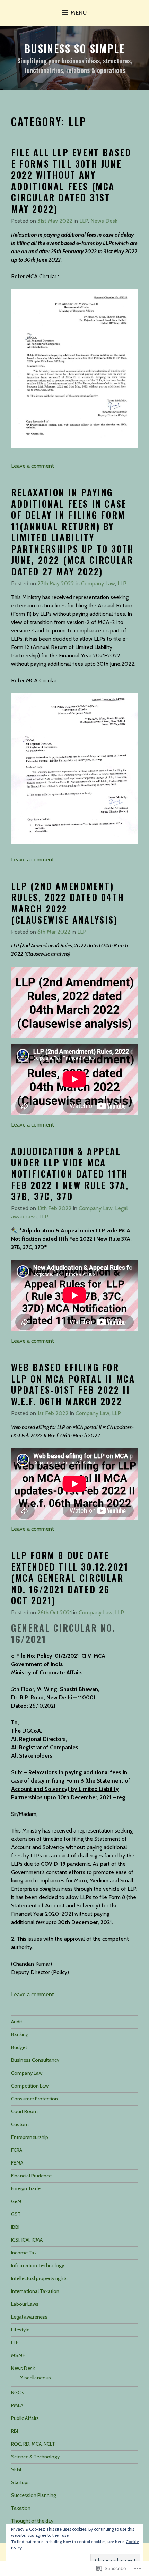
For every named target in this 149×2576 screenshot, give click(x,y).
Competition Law (30, 2086)
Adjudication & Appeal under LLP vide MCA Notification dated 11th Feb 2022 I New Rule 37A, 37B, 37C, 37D (70, 1174)
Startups (20, 2482)
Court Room (24, 2111)
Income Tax (24, 2253)
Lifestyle (20, 2330)
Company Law (98, 583)
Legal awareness (29, 2317)
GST (16, 2214)
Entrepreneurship (30, 2137)
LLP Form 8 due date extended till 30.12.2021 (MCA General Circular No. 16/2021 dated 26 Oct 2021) (70, 1578)
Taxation (21, 2508)
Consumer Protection (34, 2099)
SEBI (16, 2469)
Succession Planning (34, 2495)
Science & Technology (35, 2457)
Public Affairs (25, 2418)
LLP (84, 221)
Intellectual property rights (39, 2278)
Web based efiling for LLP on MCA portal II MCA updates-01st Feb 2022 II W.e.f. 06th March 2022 (73, 1384)
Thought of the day (32, 2521)
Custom (20, 2124)
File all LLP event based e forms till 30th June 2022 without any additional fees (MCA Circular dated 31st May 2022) (71, 180)
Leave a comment (33, 466)
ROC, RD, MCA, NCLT (33, 2444)
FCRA (17, 2150)
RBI (15, 2431)
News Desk (104, 221)
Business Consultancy (35, 2060)
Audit (17, 2022)
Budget (19, 2047)
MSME (18, 2355)
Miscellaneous (35, 2378)
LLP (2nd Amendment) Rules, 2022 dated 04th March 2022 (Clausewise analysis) (68, 903)
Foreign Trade (26, 2188)
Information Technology (38, 2265)
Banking (20, 2034)
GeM (16, 2201)
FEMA (17, 2163)
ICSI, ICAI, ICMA (27, 2240)
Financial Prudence (31, 2176)
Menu (79, 13)
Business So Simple (74, 48)
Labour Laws (25, 2304)
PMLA (17, 2405)
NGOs (18, 2392)
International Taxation (35, 2291)
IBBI (15, 2227)
